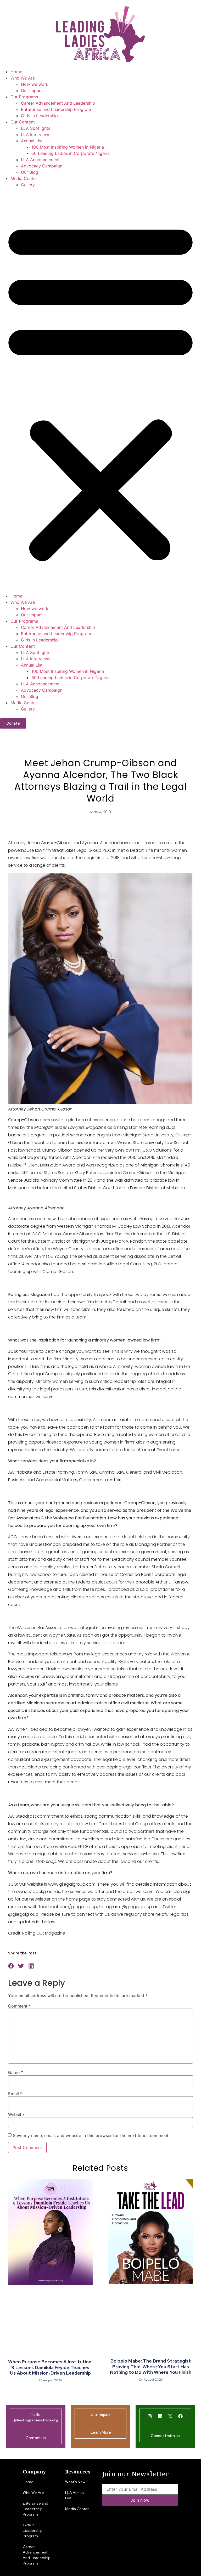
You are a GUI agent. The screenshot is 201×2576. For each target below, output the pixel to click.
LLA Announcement (40, 160)
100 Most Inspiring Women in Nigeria (68, 147)
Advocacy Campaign (42, 166)
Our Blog (30, 172)
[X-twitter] (170, 2416)
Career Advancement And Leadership (58, 103)
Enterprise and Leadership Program (56, 109)
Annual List (32, 141)
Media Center (24, 178)
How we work (35, 84)
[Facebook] (181, 2416)
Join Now (140, 2500)
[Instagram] (150, 2416)
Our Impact (32, 91)
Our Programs (24, 97)
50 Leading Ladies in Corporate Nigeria (71, 153)
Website (16, 2115)
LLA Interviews (36, 134)
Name (16, 2072)
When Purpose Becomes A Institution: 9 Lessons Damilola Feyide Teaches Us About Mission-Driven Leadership (50, 2367)
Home (16, 72)
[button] (100, 390)
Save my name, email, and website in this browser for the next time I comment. (91, 2135)
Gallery (28, 185)
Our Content (23, 122)
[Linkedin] (160, 2416)
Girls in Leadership (39, 116)
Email (15, 2094)
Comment (19, 2006)
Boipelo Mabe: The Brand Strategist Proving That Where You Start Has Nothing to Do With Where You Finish (151, 2366)
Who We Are (23, 78)
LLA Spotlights (36, 128)
